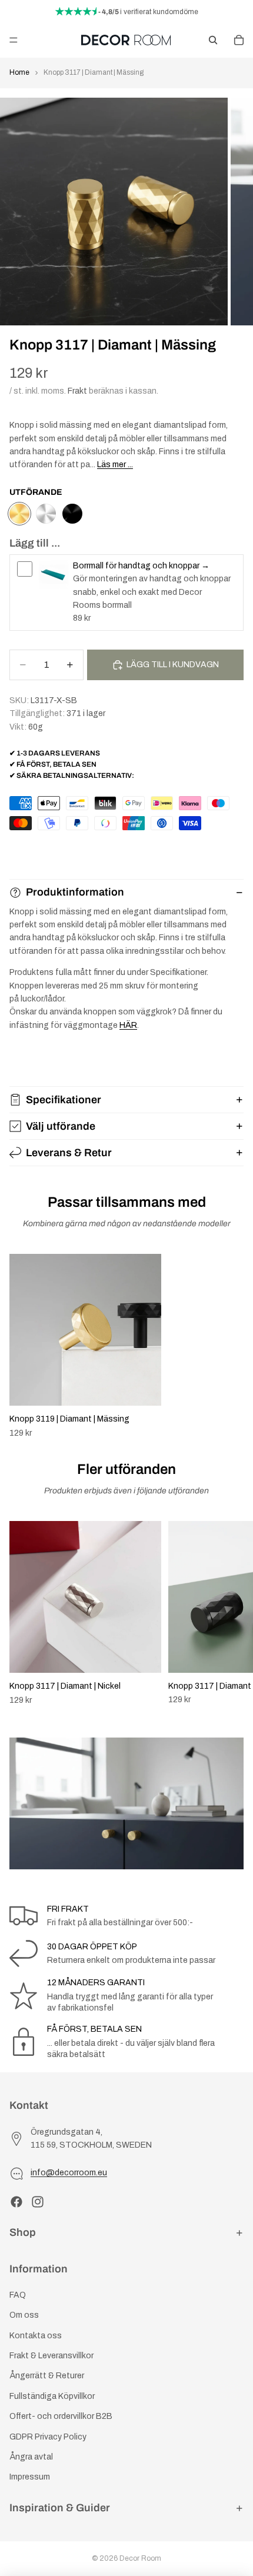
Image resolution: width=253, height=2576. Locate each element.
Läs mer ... (115, 465)
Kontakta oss (36, 2336)
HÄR (128, 1025)
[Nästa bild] (231, 1613)
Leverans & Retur (69, 1153)
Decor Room (140, 2558)
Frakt (77, 391)
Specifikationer (64, 1100)
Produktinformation (75, 892)
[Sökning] (213, 40)
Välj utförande (61, 1126)
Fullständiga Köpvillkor (52, 2396)
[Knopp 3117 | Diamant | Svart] (72, 514)
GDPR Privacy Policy (48, 2436)
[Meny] (14, 40)
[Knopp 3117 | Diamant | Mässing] (19, 514)
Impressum (30, 2477)
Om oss (24, 2315)
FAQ (18, 2295)
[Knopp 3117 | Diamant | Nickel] (46, 514)
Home (19, 72)
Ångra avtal (31, 2457)
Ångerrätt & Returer (47, 2376)
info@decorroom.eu (69, 2173)
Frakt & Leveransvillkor (51, 2356)
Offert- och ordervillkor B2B (61, 2416)
